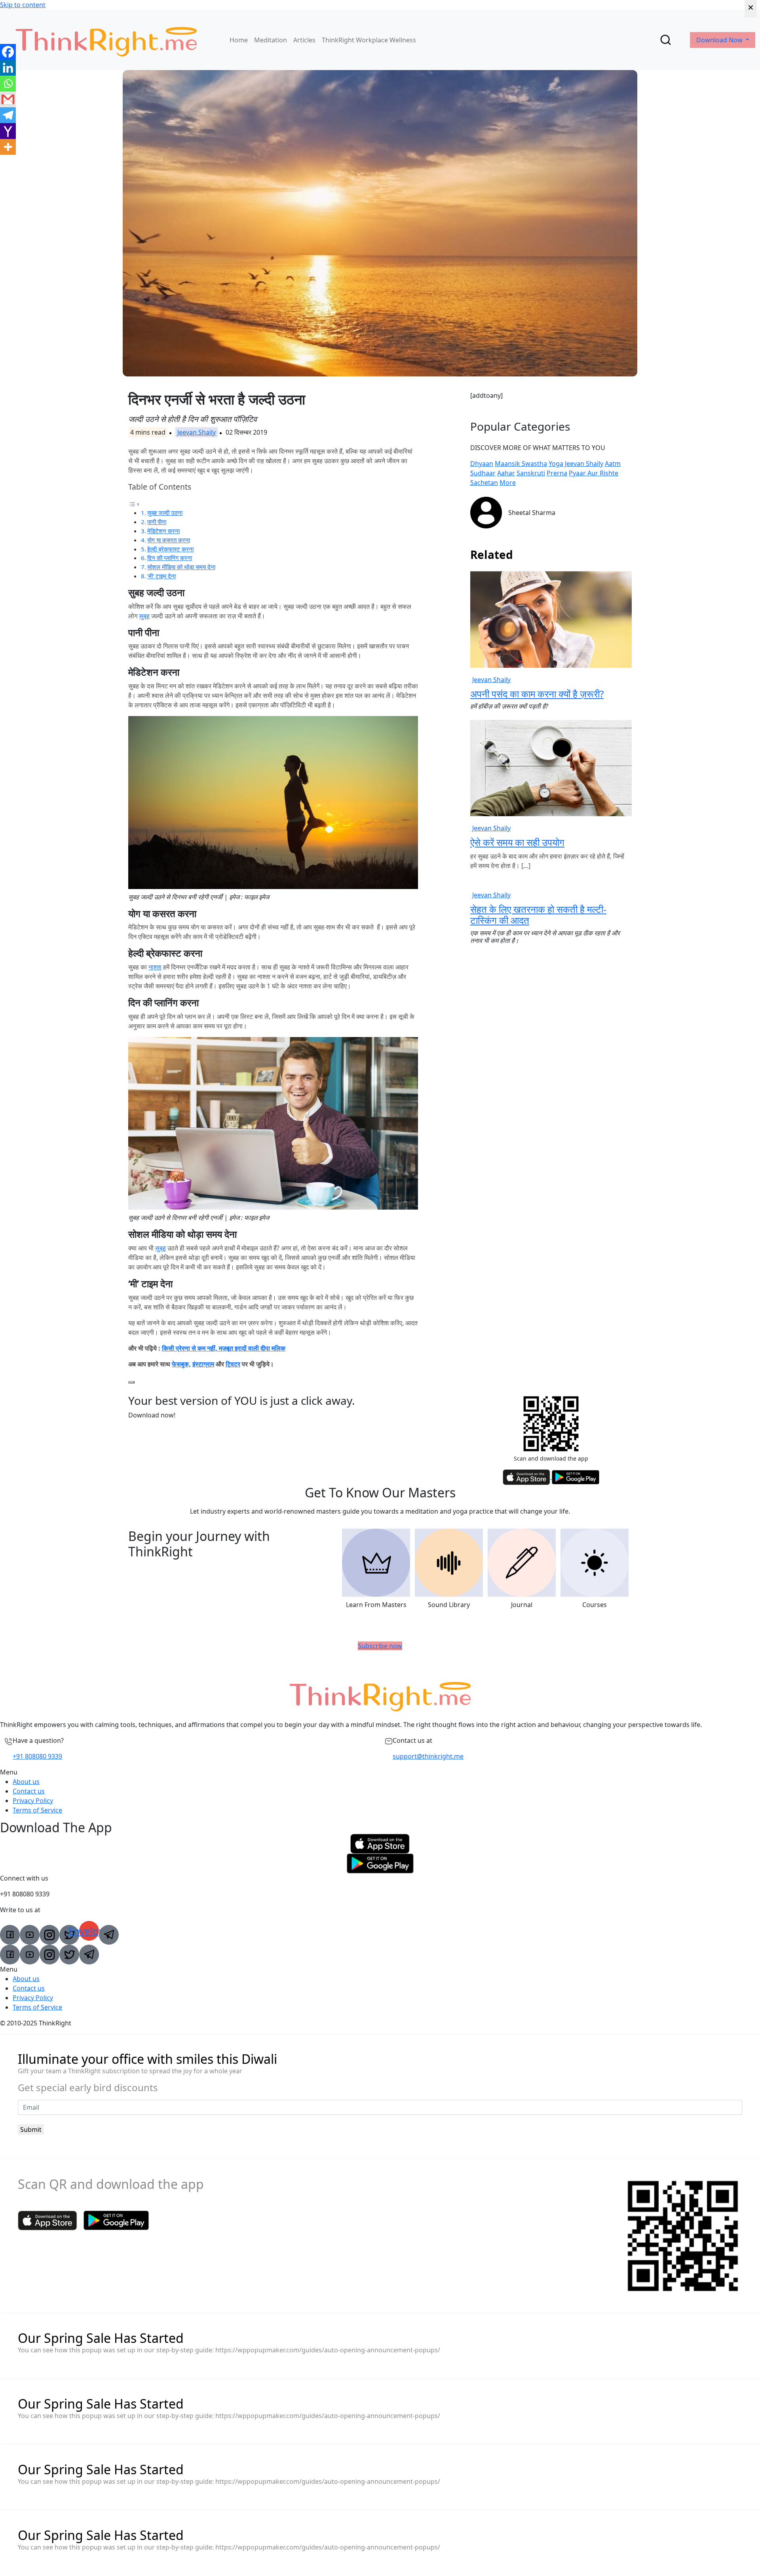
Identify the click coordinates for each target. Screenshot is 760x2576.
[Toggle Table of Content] (134, 503)
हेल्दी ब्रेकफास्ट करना (170, 549)
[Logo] (106, 40)
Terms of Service (37, 1810)
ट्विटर (233, 1364)
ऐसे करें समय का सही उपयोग (517, 842)
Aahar (506, 473)
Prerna (557, 473)
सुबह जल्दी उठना (165, 513)
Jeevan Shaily (197, 432)
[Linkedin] (8, 68)
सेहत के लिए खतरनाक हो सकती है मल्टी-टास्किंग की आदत (538, 915)
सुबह (144, 616)
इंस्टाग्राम (203, 1364)
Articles (304, 40)
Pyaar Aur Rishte (594, 473)
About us (26, 1782)
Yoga (556, 464)
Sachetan (484, 483)
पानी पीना (157, 522)
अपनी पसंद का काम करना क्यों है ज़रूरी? (537, 694)
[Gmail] (8, 99)
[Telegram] (8, 115)
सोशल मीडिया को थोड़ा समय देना (181, 567)
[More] (8, 147)
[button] (380, 1772)
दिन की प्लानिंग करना (170, 558)
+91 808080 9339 (37, 1756)
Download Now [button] (720, 40)
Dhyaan (482, 464)
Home (239, 40)
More (508, 483)
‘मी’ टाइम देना (161, 576)
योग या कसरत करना (169, 540)
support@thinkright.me (428, 1756)
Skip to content (23, 5)
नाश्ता (155, 967)
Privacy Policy (33, 1801)
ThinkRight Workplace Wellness (369, 40)
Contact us (29, 1791)
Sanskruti (531, 473)
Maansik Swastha (521, 464)
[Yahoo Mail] (8, 131)
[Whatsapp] (8, 84)
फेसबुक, (181, 1364)
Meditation (271, 40)
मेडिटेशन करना (163, 531)
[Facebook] (8, 52)
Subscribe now (380, 1646)
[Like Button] (131, 1382)
